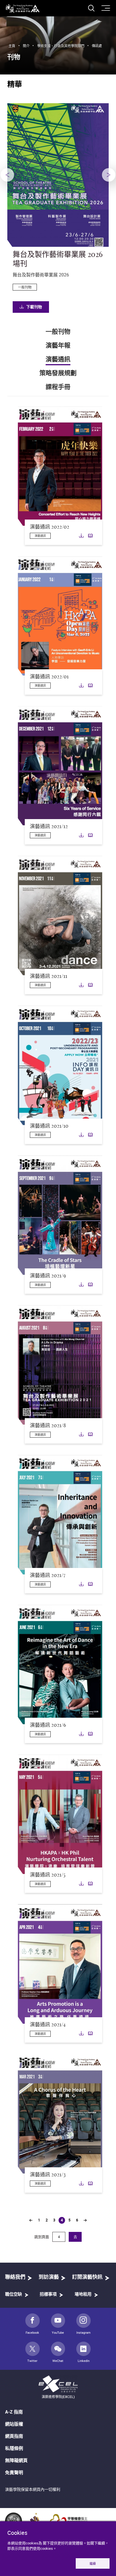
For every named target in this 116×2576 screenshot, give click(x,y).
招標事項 (48, 2294)
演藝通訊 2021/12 (49, 827)
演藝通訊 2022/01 (49, 677)
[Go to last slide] (7, 175)
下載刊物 (34, 307)
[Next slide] (109, 175)
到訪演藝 (49, 2277)
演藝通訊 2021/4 (48, 2025)
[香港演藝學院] (23, 9)
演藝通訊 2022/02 (50, 527)
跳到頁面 (42, 2237)
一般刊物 (58, 332)
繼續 (93, 2563)
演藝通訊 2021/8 (48, 1426)
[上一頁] (31, 2220)
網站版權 (14, 2424)
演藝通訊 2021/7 (48, 1576)
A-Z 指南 (14, 2412)
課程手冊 (58, 387)
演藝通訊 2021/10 (49, 1126)
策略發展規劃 (58, 373)
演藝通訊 (58, 359)
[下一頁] (85, 2220)
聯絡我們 (15, 2277)
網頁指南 (14, 2436)
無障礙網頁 (16, 2460)
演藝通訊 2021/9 (48, 1276)
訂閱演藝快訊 (87, 2277)
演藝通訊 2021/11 (49, 976)
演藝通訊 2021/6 (48, 1725)
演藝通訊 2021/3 (48, 2175)
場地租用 (83, 2294)
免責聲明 (14, 2472)
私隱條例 (14, 2448)
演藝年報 (58, 346)
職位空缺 (14, 2294)
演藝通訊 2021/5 (48, 1875)
